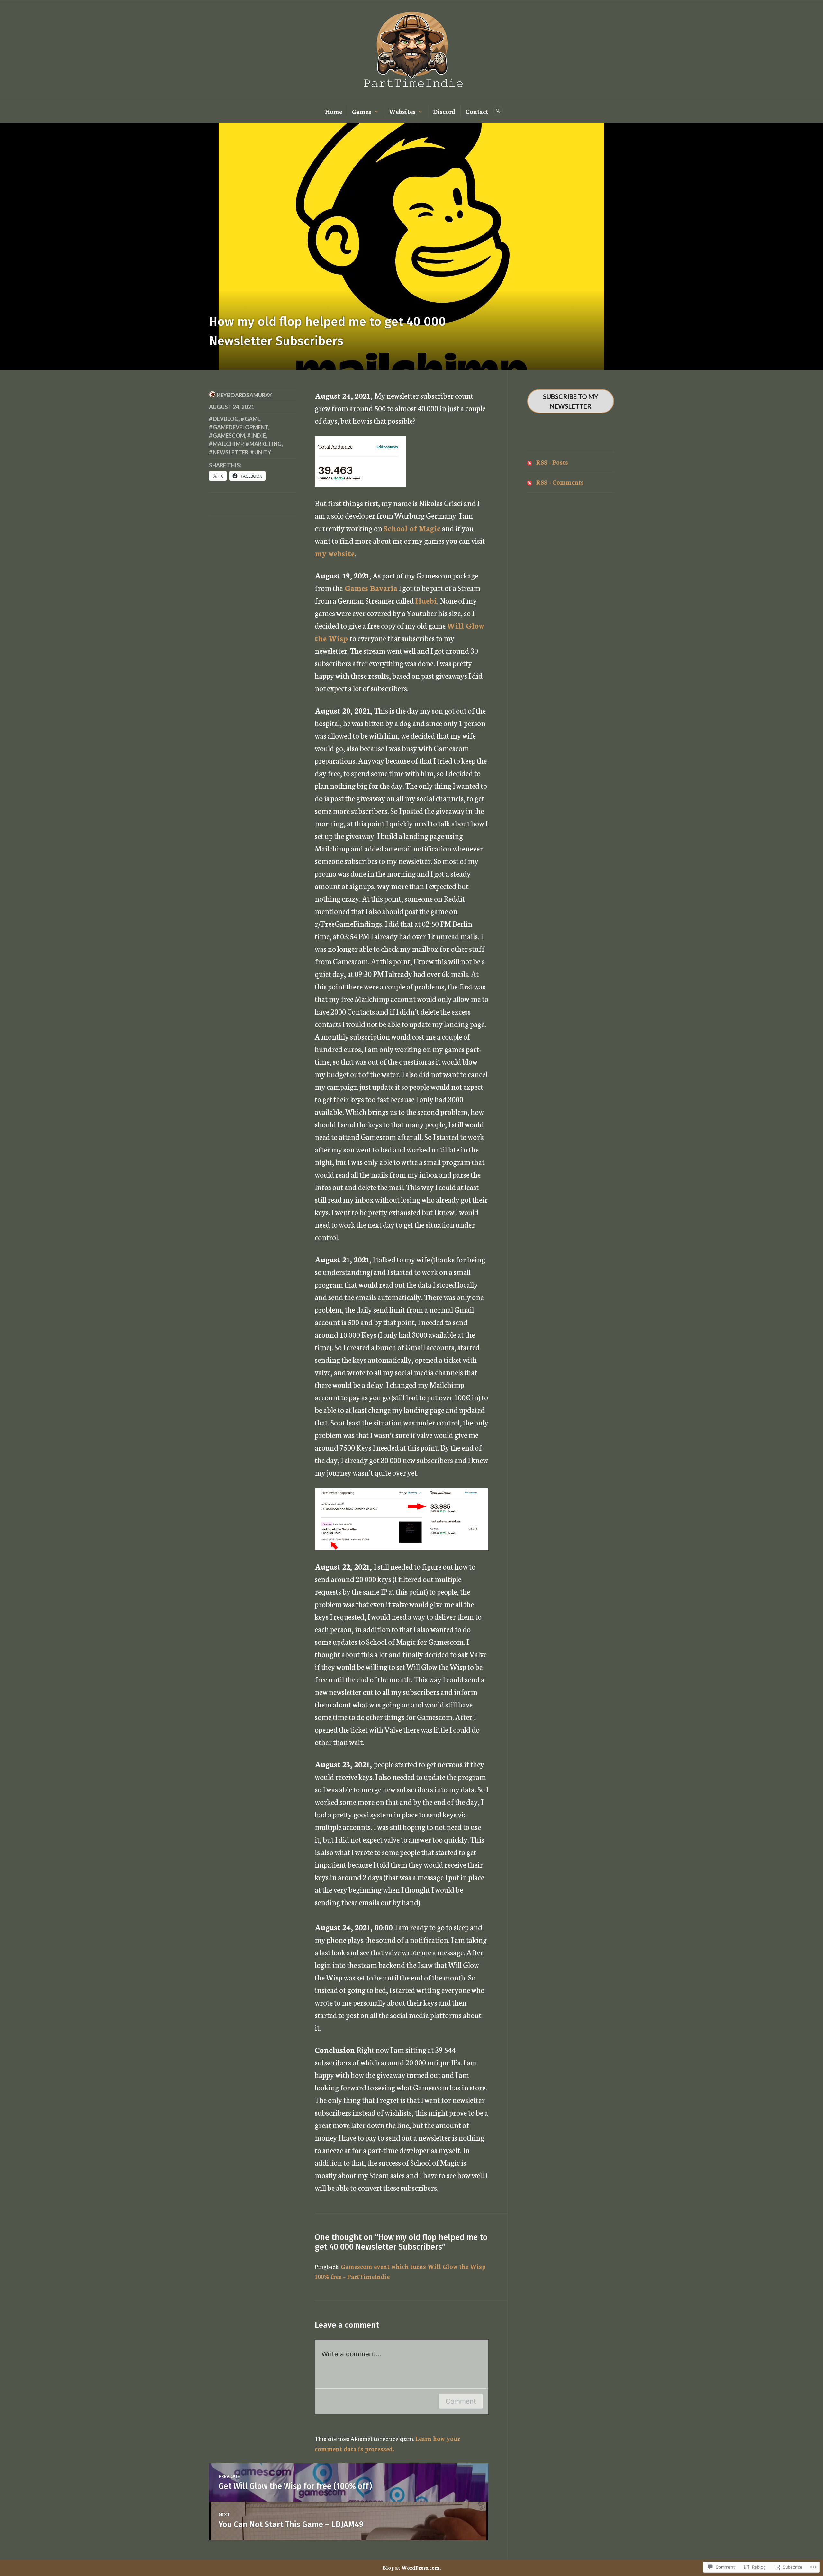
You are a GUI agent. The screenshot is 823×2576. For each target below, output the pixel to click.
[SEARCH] (498, 111)
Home (334, 111)
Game (253, 419)
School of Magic (412, 528)
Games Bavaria (371, 588)
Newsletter (231, 452)
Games (362, 111)
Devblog (226, 419)
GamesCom (229, 436)
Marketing (266, 444)
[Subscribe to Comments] (529, 482)
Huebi (426, 600)
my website (335, 553)
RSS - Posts (552, 462)
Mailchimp (228, 444)
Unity (263, 452)
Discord (444, 111)
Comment (461, 2401)
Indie (258, 436)
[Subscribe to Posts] (529, 462)
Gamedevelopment (240, 427)
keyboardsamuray (244, 395)
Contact (477, 111)
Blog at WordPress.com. (412, 2567)
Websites (402, 111)
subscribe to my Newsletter (571, 401)
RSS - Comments (560, 482)
